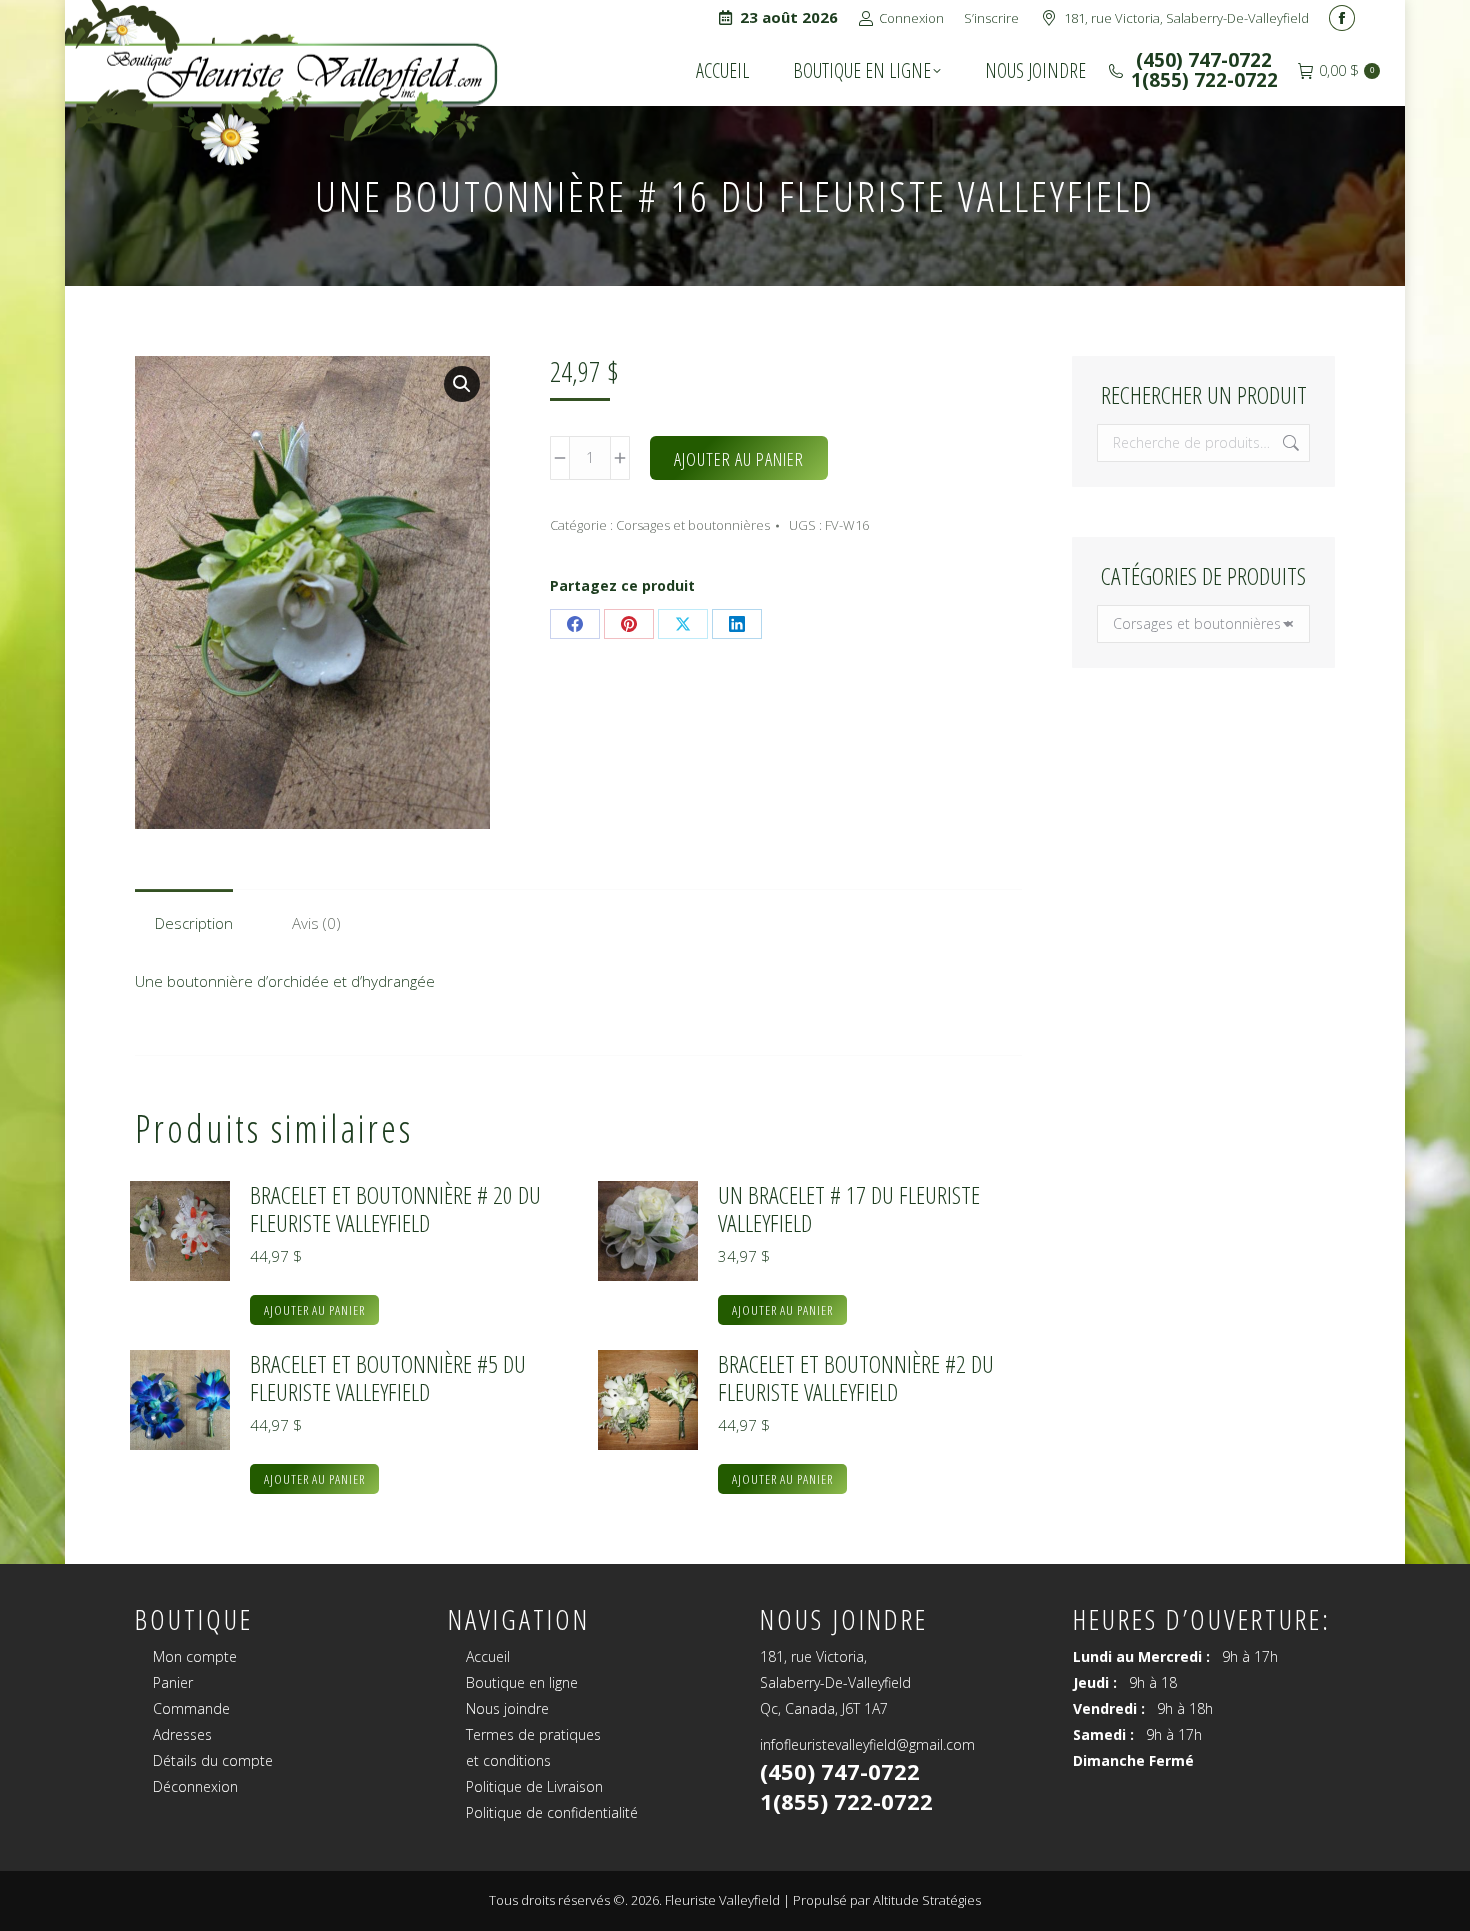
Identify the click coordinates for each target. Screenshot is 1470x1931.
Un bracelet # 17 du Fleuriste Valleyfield (849, 1209)
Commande (191, 1708)
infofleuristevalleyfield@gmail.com (867, 1744)
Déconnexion (195, 1786)
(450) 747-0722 (1201, 60)
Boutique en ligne (522, 1682)
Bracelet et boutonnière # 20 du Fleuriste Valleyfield (395, 1209)
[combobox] (1203, 624)
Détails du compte (213, 1760)
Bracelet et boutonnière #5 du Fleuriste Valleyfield (388, 1378)
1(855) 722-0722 (1204, 80)
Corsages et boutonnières (693, 525)
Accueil (488, 1656)
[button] (462, 384)
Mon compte (195, 1656)
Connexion (911, 18)
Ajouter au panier (739, 459)
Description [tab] (194, 923)
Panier (173, 1682)
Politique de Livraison (534, 1786)
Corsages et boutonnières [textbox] (1203, 623)
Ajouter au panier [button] (314, 1310)
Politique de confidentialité (552, 1812)
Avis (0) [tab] (316, 923)
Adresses (182, 1734)
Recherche (1289, 443)
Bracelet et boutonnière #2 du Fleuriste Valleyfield (856, 1378)
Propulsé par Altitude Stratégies (887, 1900)
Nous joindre (507, 1708)
